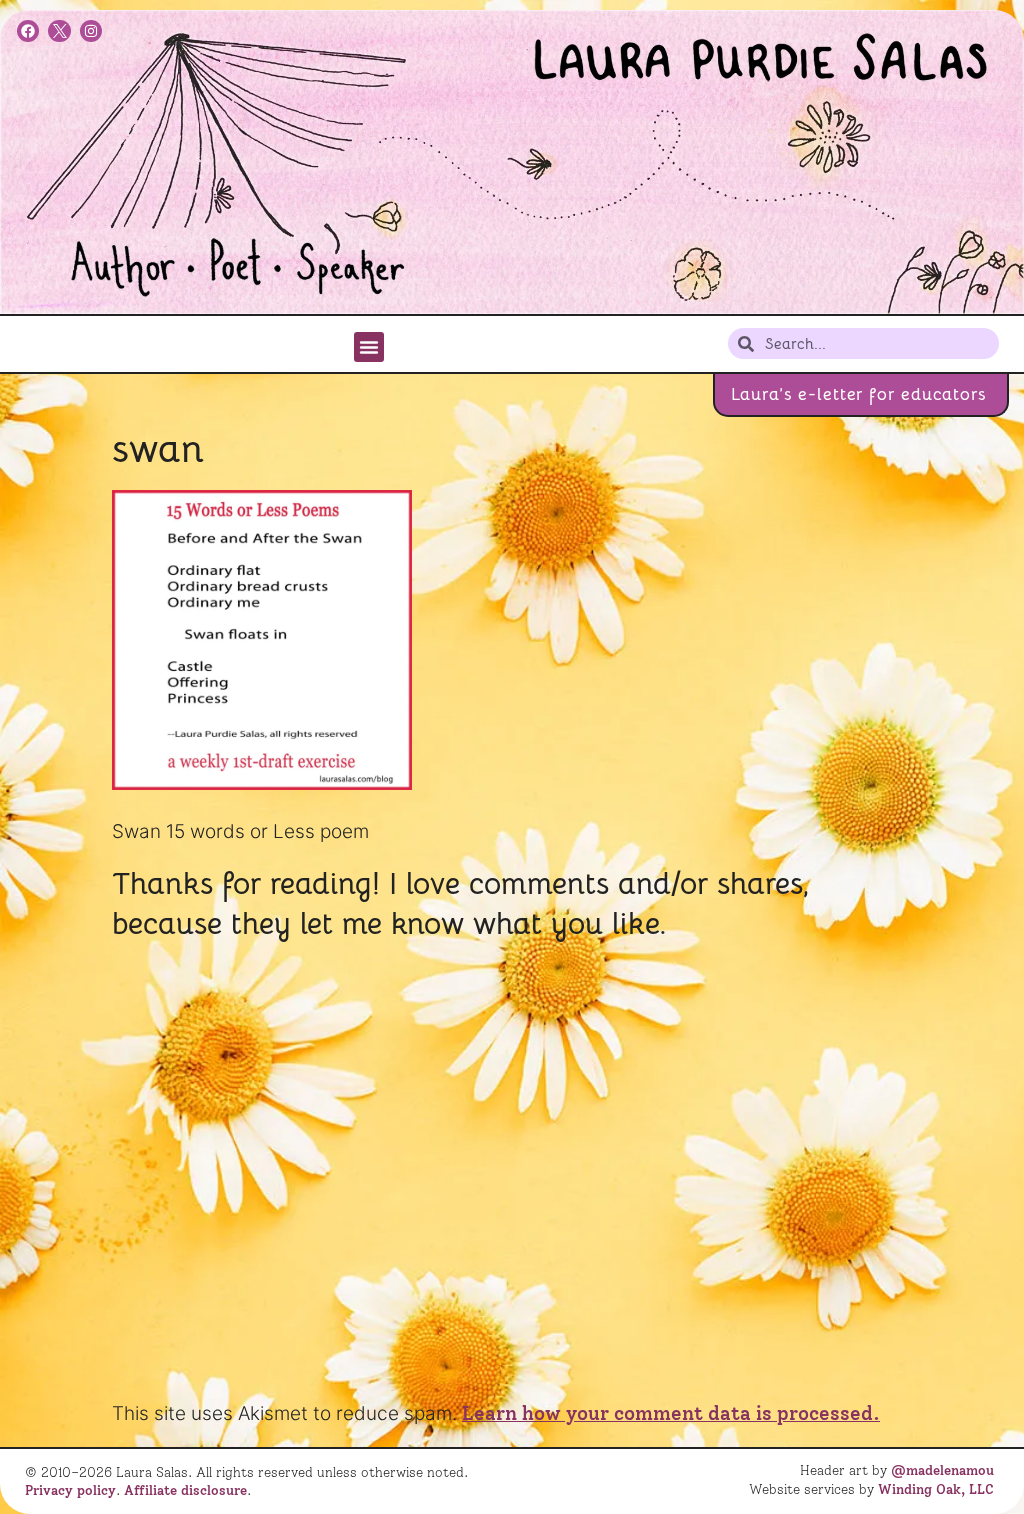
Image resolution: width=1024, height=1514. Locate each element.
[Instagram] (91, 31)
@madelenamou (942, 1470)
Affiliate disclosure (185, 1490)
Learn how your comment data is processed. (671, 1413)
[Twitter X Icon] (59, 31)
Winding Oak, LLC (936, 1489)
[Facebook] (28, 31)
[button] (369, 347)
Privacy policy (70, 1490)
